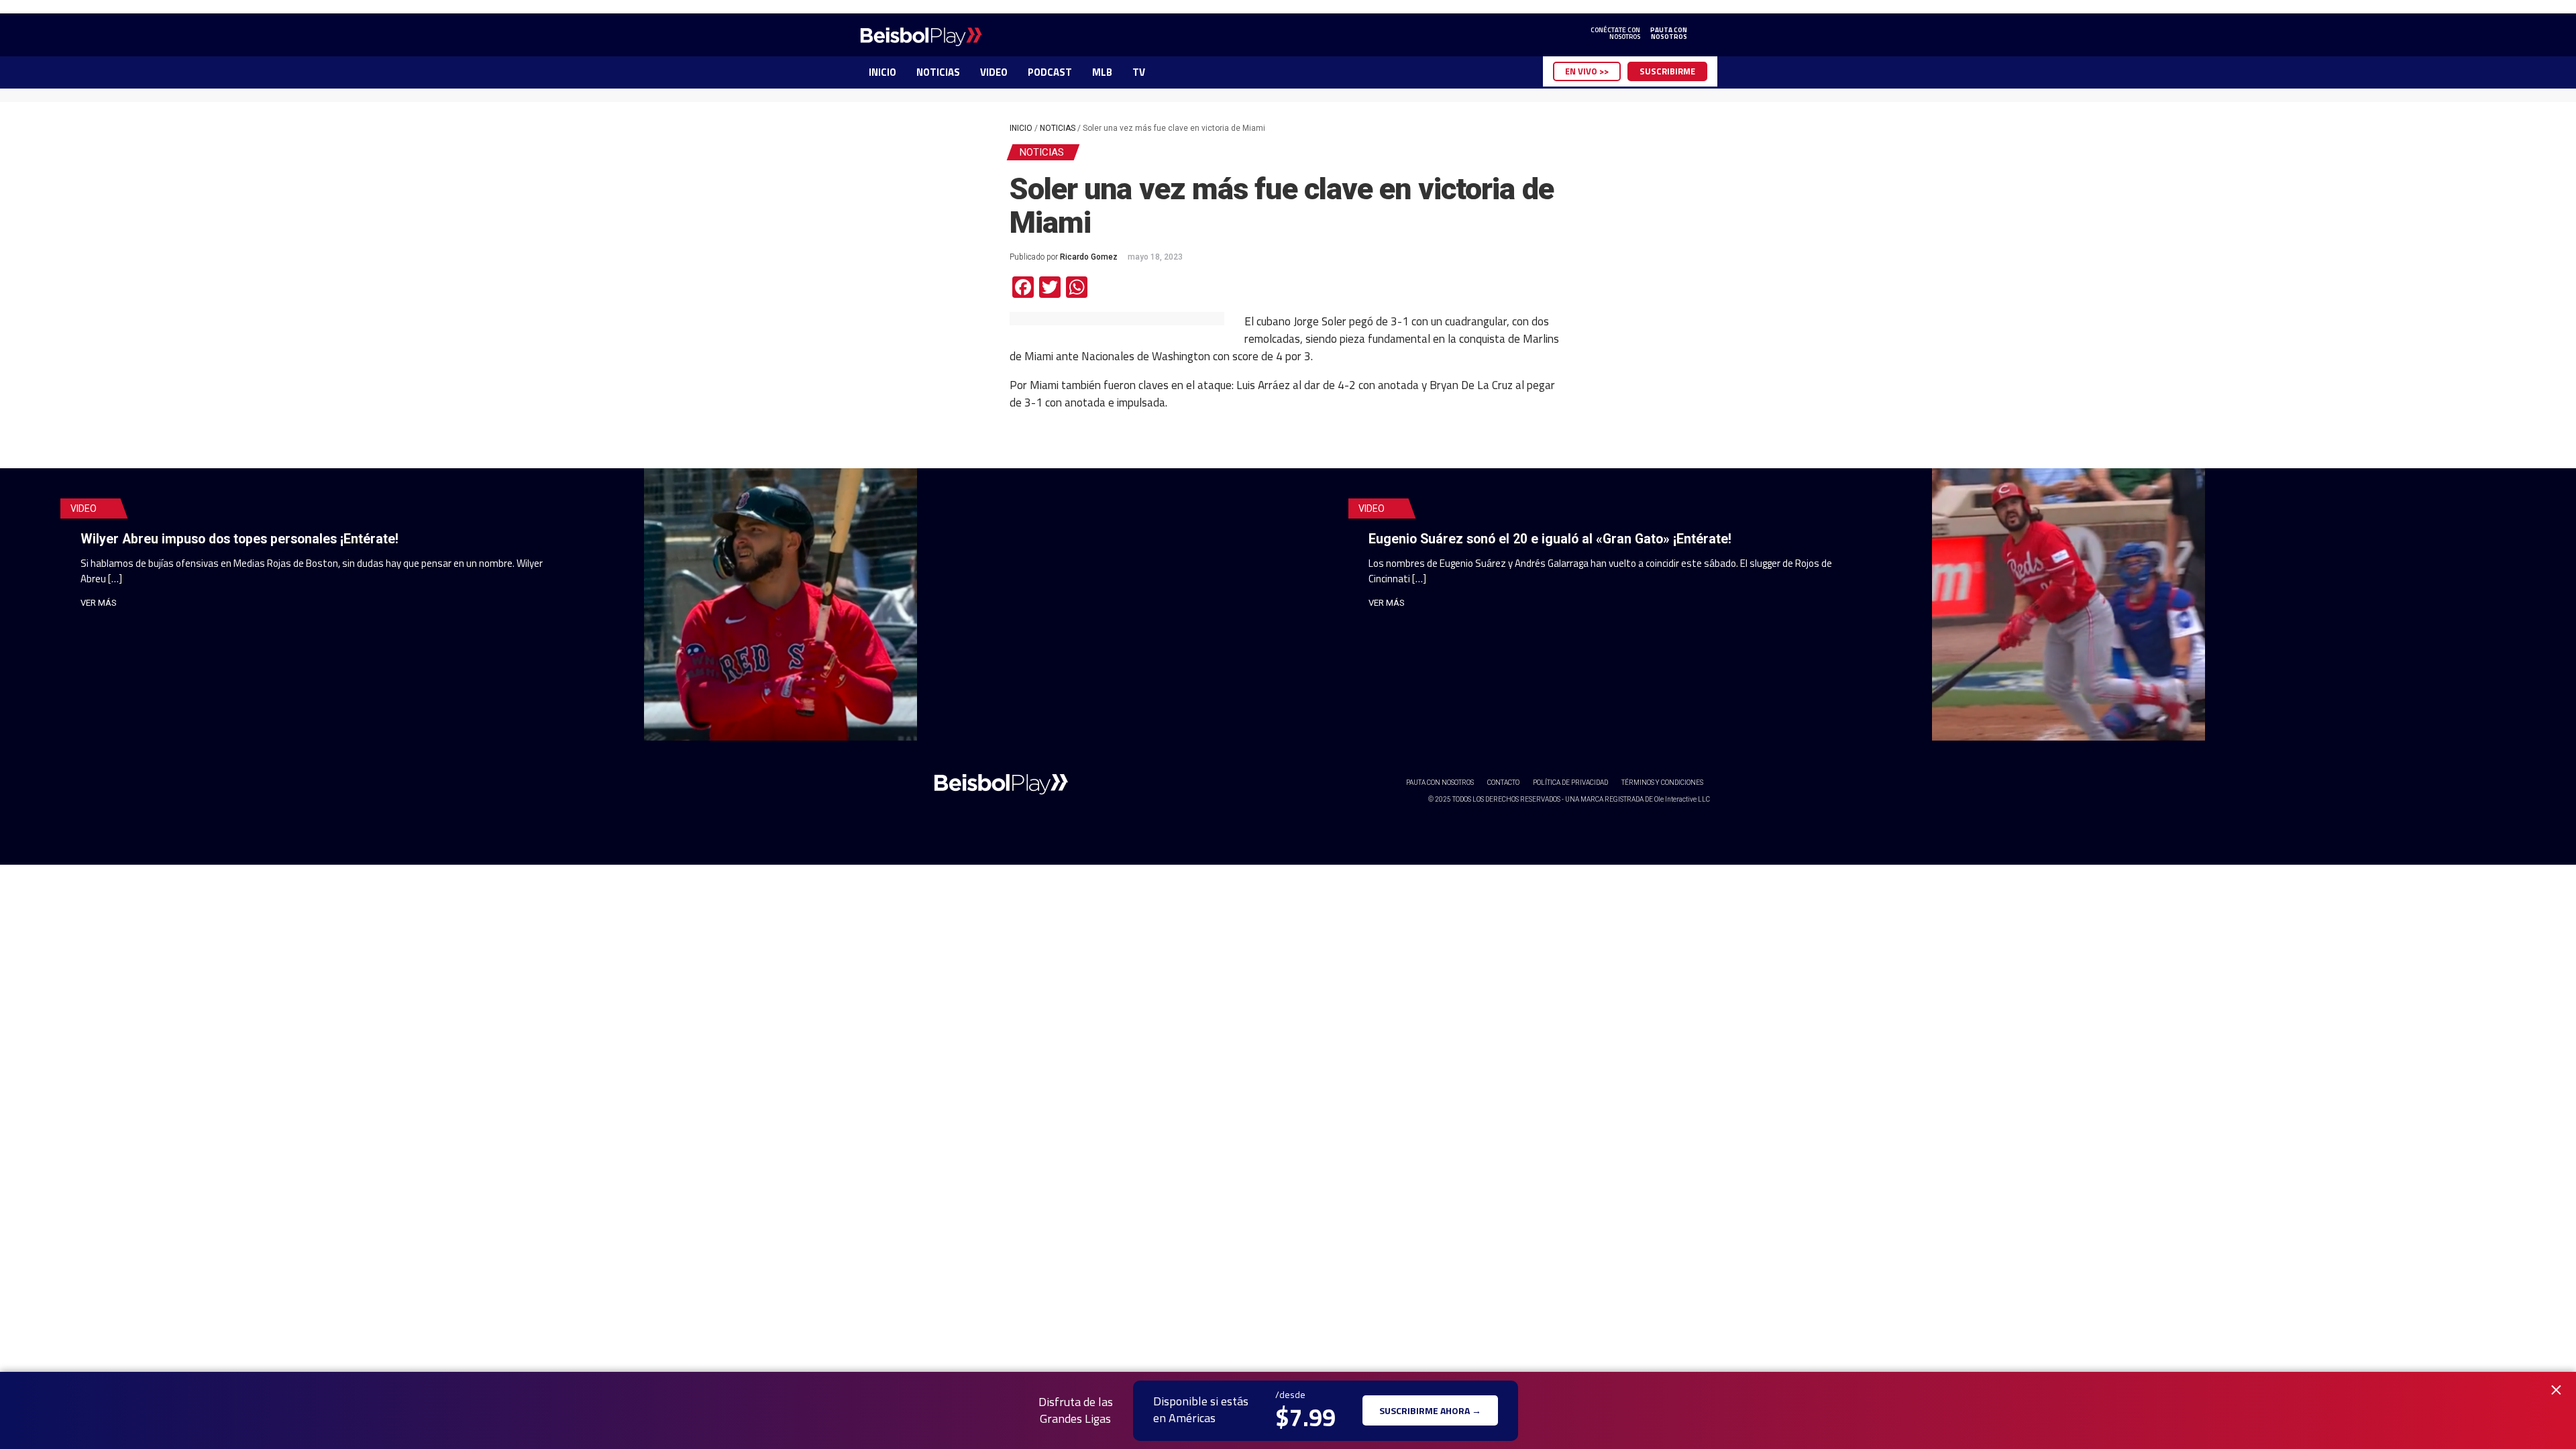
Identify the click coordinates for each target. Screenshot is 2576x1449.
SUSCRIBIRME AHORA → (1430, 1410)
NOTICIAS (938, 72)
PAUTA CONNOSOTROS (1669, 34)
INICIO (882, 72)
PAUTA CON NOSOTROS (1440, 783)
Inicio (1021, 128)
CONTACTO (1503, 783)
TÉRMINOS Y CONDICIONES (1662, 783)
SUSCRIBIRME (1667, 71)
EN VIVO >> (1587, 71)
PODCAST (1050, 72)
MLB (1102, 72)
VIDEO (994, 72)
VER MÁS (99, 603)
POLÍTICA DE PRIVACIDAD (1570, 783)
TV (1139, 72)
